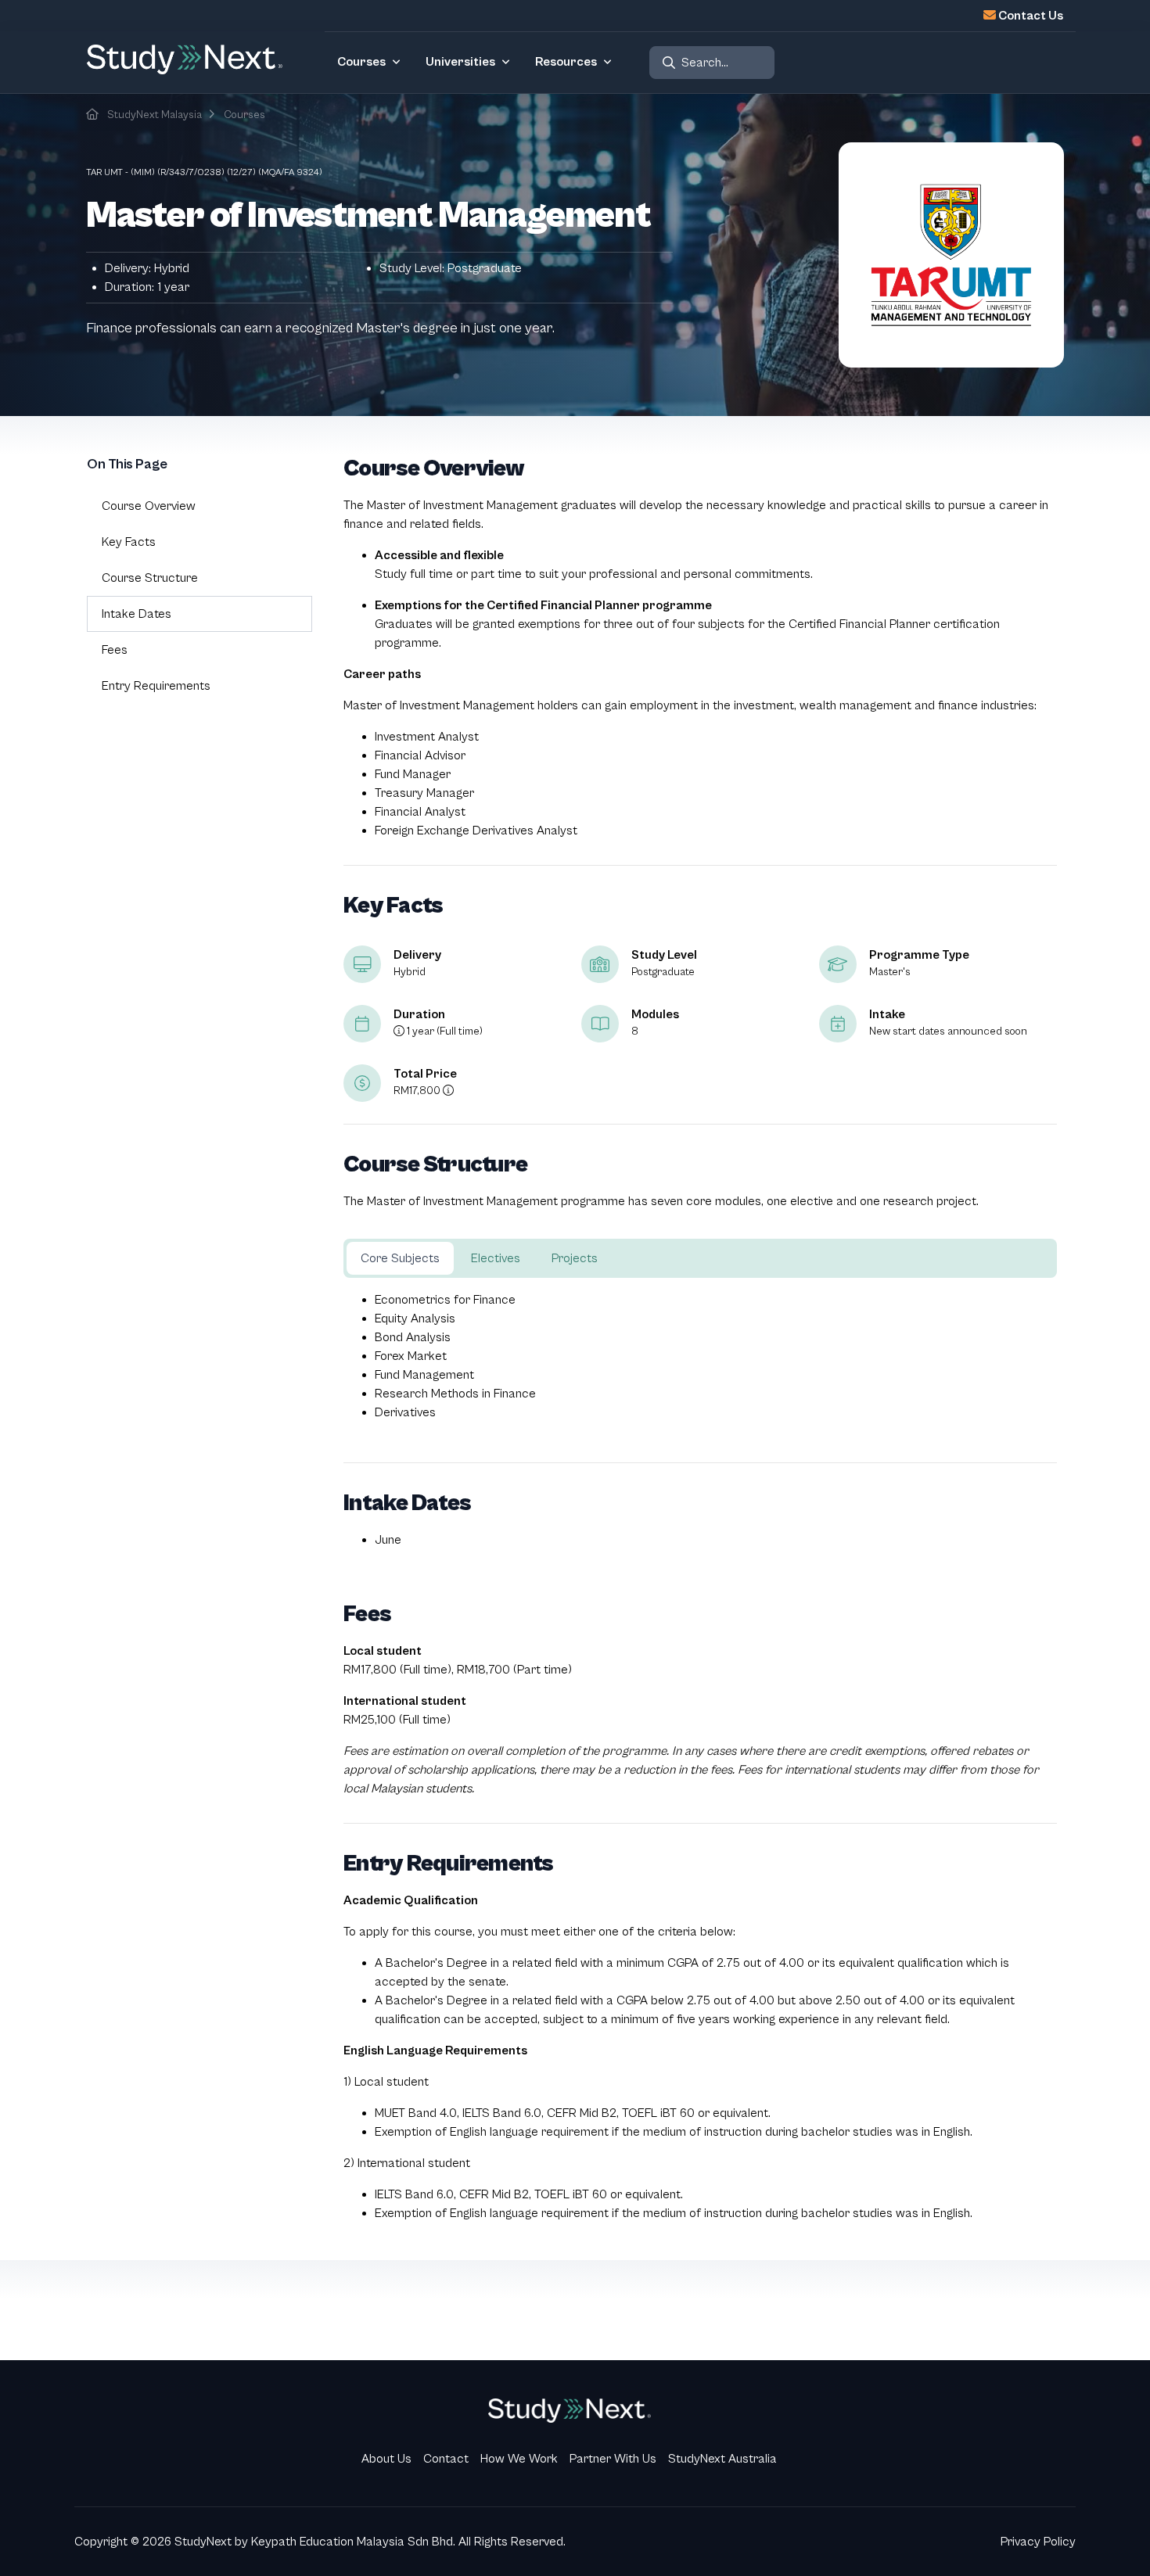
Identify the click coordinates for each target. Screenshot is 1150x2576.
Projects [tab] (575, 1258)
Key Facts (129, 542)
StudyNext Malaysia (155, 115)
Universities (460, 62)
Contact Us (1031, 16)
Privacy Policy (1038, 2542)
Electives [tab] (496, 1258)
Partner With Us (613, 2459)
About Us (386, 2459)
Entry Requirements (156, 686)
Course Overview (149, 506)
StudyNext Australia (722, 2459)
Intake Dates (137, 614)
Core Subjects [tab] (400, 1258)
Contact (446, 2459)
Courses (361, 62)
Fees (115, 650)
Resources (566, 62)
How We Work (519, 2459)
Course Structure (150, 578)
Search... (705, 63)
